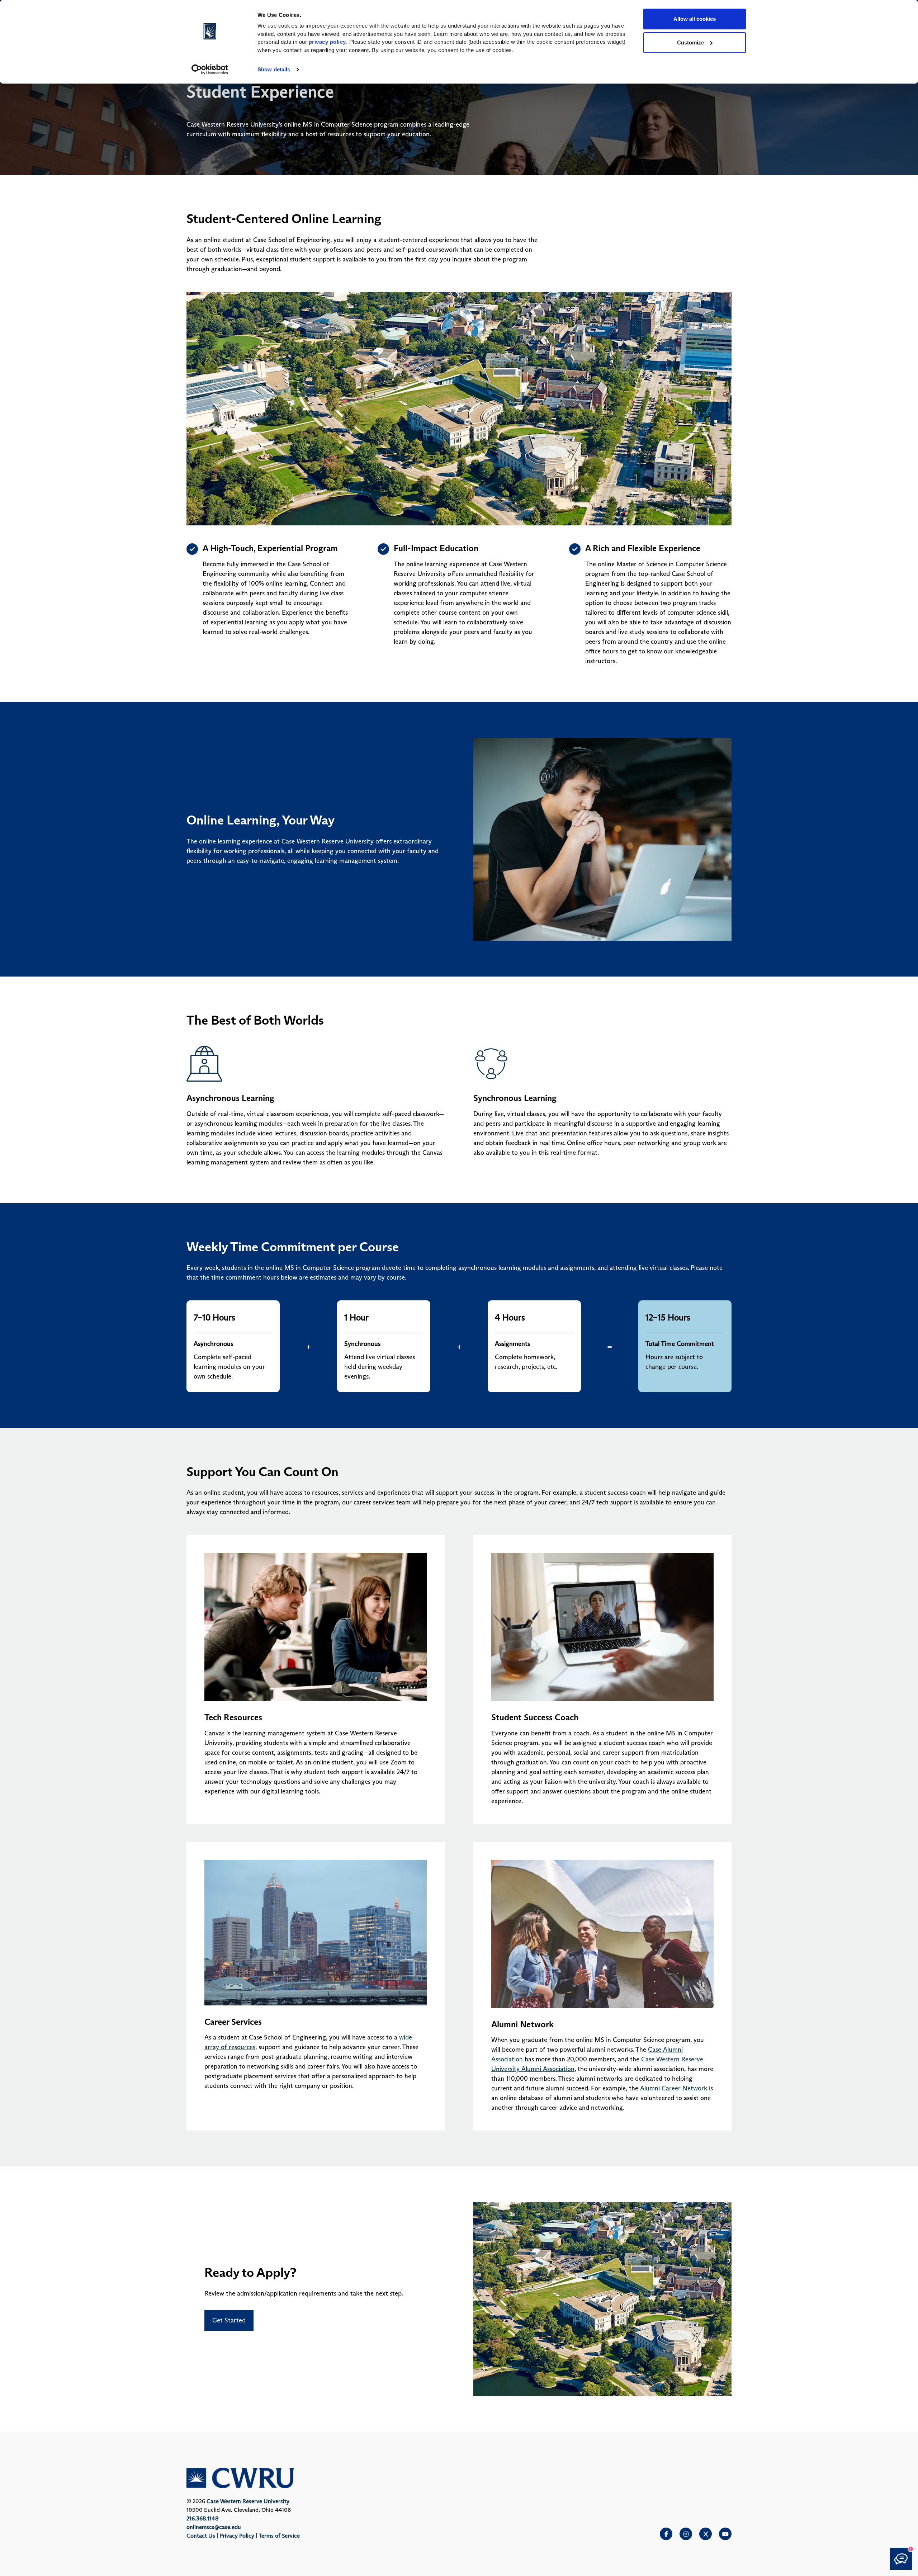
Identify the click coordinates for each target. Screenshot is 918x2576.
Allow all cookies (695, 19)
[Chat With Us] (901, 2559)
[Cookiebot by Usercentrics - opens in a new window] (210, 70)
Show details (274, 69)
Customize (690, 42)
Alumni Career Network (674, 2088)
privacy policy (327, 42)
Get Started (229, 2320)
